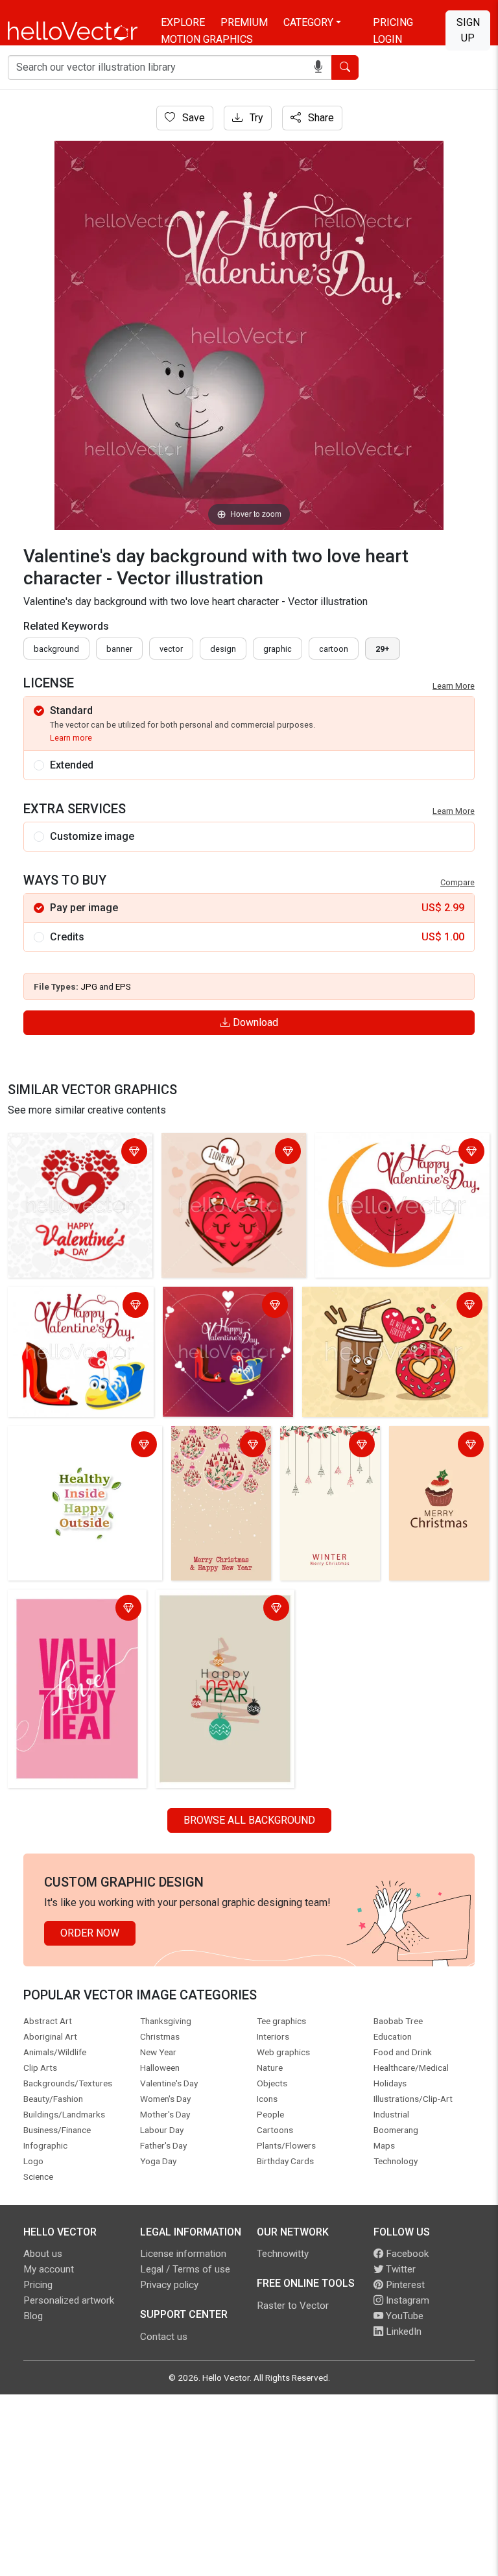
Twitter (399, 2269)
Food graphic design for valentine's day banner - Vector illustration (386, 1306)
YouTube (403, 2316)
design (223, 649)
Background (56, 649)
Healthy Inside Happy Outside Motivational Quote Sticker (80, 1446)
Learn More (454, 686)
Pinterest (404, 2285)
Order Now (90, 1933)
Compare (457, 882)
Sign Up (468, 30)
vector (171, 649)
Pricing (393, 22)
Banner (119, 649)
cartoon (334, 649)
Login (387, 39)
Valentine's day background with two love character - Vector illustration (74, 1314)
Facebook (406, 2254)
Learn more (71, 738)
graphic (278, 649)
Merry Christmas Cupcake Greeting (433, 1446)
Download (254, 1022)
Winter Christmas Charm (324, 1446)
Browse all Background (249, 1820)
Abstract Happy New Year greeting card (218, 1609)
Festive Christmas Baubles (217, 1446)
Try (255, 118)
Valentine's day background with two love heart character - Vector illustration (77, 1161)
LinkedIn (402, 2332)
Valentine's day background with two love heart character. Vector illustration (402, 1161)
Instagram (406, 2300)
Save (192, 118)
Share (320, 118)
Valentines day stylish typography (62, 1609)
